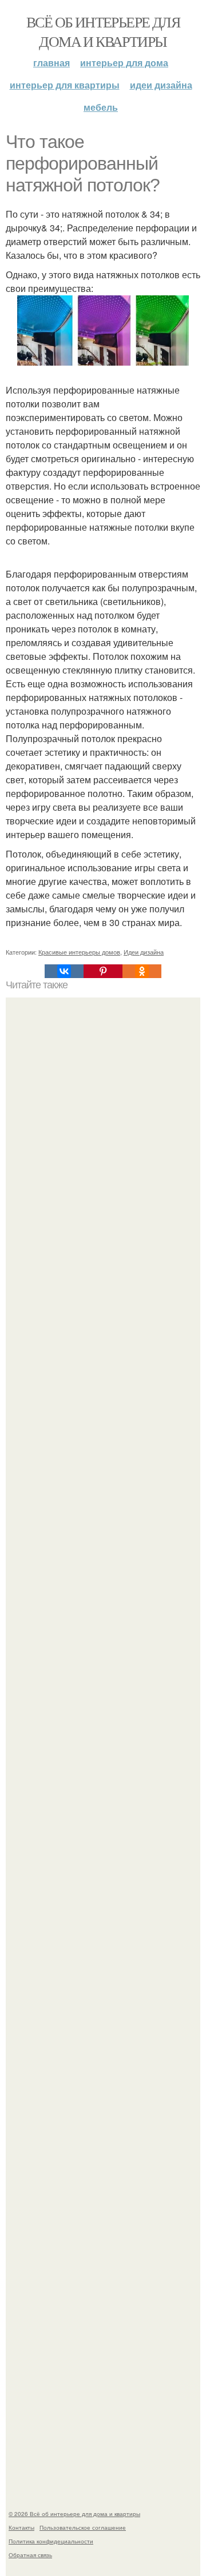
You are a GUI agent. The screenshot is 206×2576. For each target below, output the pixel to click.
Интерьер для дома (124, 63)
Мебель (101, 107)
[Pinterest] (103, 971)
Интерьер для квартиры (65, 85)
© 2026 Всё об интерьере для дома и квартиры (74, 2514)
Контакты (21, 2527)
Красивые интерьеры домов (79, 952)
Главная (51, 63)
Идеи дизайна (161, 85)
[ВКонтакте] (64, 971)
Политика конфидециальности (51, 2541)
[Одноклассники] (142, 971)
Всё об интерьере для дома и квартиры (103, 31)
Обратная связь (30, 2555)
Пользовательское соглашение (83, 2527)
